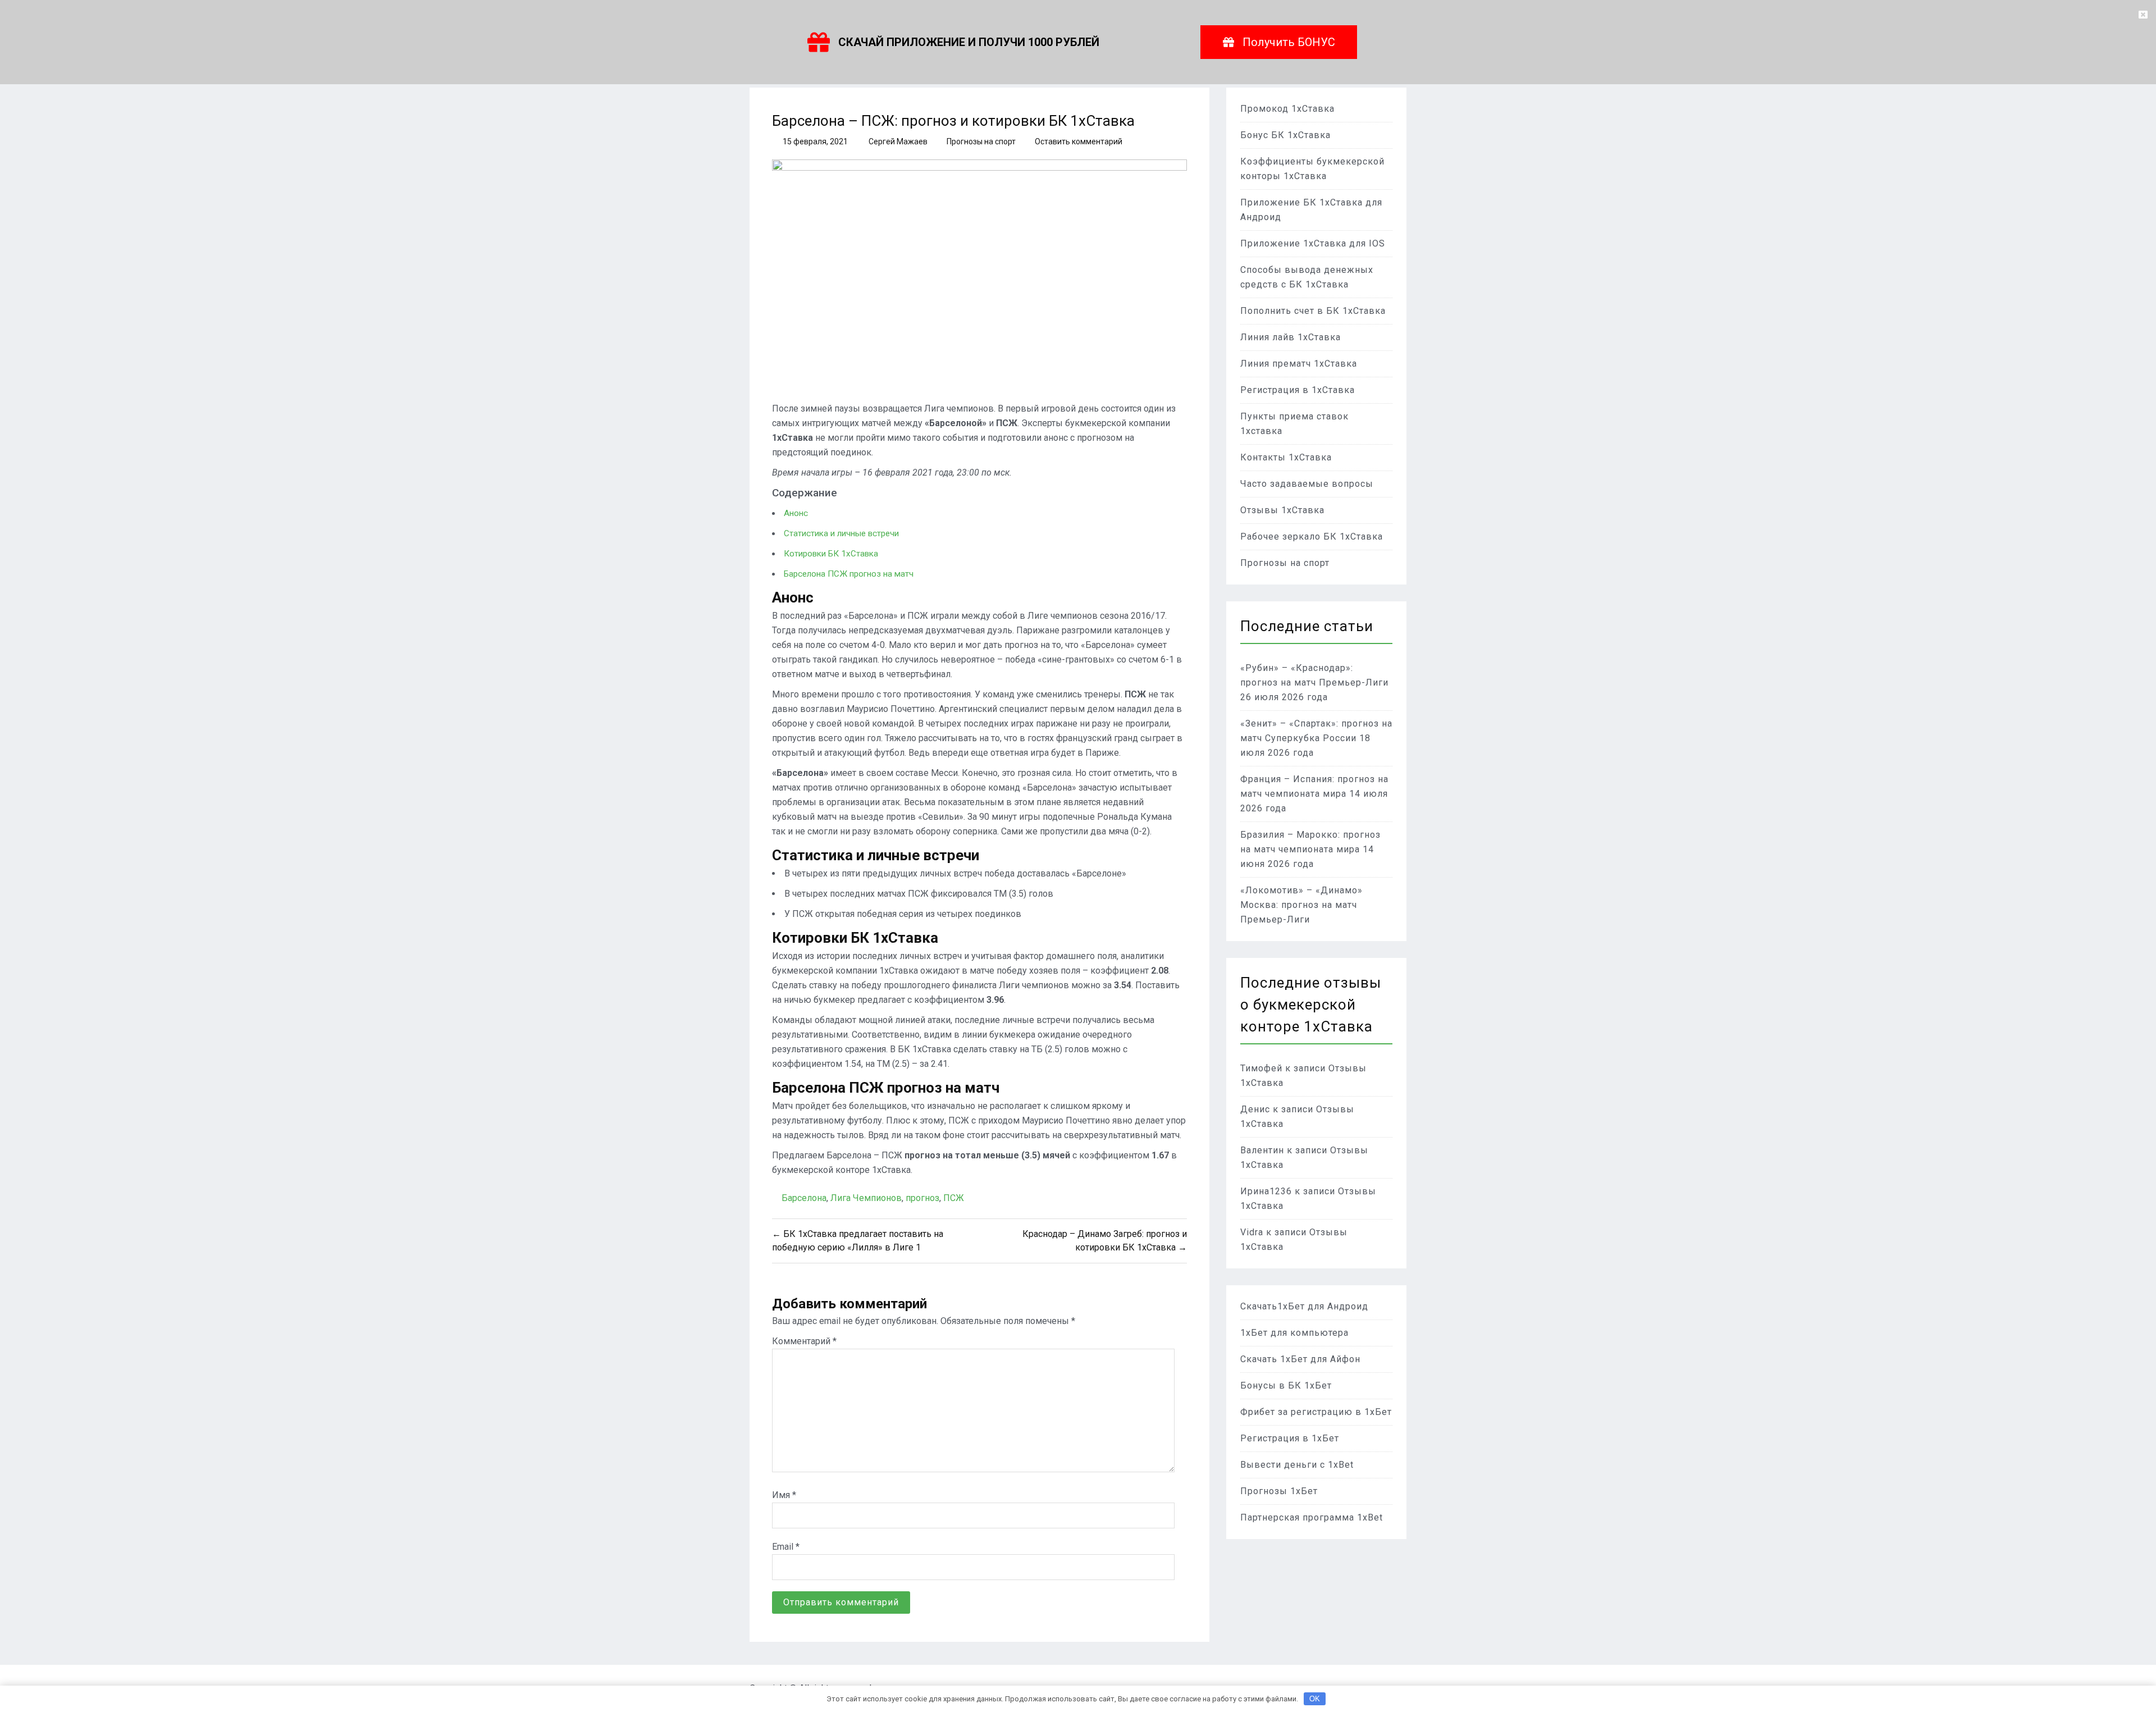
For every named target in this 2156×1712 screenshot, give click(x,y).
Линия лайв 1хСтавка (1291, 337)
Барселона (804, 1198)
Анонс (796, 513)
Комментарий (804, 1341)
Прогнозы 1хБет (1279, 1491)
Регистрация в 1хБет (1290, 1438)
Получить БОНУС (1289, 42)
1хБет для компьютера (1294, 1333)
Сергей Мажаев (898, 141)
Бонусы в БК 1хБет (1286, 1385)
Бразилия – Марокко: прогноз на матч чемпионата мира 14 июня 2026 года (1310, 849)
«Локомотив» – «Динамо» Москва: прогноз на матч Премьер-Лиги (1301, 905)
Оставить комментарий (1079, 141)
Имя (784, 1495)
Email (786, 1547)
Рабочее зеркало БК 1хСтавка (1312, 537)
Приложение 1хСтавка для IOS (1313, 243)
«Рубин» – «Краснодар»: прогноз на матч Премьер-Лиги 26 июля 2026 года (1314, 682)
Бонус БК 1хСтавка (1285, 135)
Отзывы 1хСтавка (1282, 510)
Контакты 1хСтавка (1286, 457)
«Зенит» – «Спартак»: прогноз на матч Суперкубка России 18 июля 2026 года (1316, 738)
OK (1315, 1699)
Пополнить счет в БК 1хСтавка (1313, 311)
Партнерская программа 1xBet (1312, 1517)
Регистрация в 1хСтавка (1298, 390)
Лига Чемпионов (866, 1198)
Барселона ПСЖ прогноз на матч (849, 574)
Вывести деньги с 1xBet (1297, 1465)
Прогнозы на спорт (981, 141)
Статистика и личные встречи (841, 533)
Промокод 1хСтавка (1287, 109)
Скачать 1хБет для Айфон (1300, 1359)
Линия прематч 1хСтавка (1299, 364)
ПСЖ (954, 1198)
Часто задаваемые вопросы (1307, 484)
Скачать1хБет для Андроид (1304, 1306)
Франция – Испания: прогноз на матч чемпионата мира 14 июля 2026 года (1314, 794)
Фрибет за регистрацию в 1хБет (1316, 1412)
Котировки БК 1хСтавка (831, 554)
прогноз (922, 1198)
